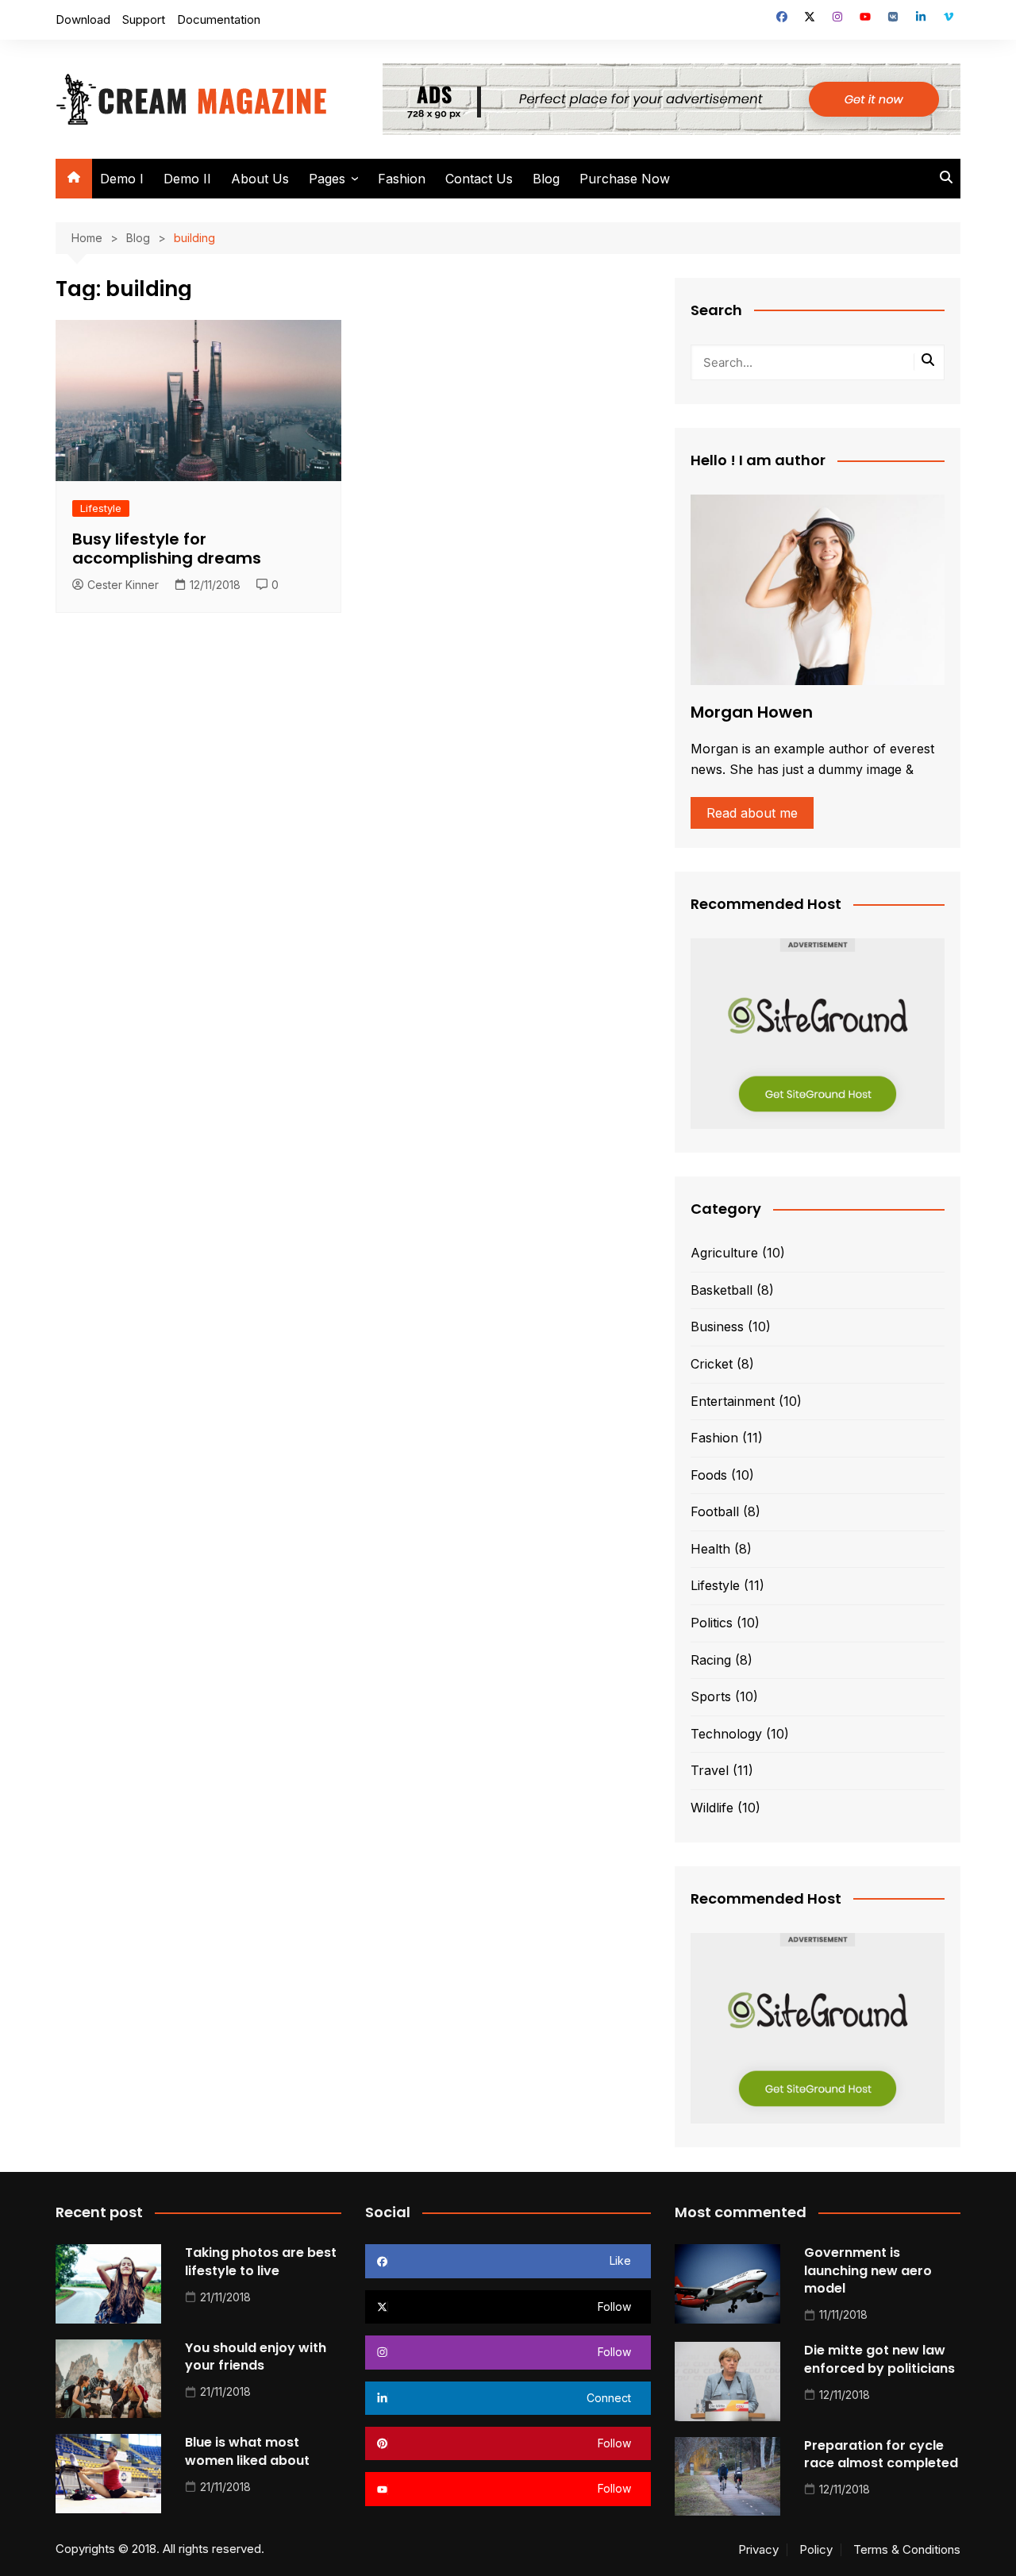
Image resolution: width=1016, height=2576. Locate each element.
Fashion (402, 179)
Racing (711, 1660)
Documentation (219, 19)
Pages (327, 179)
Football (715, 1511)
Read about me (752, 813)
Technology (726, 1734)
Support (144, 19)
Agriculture (724, 1253)
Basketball (722, 1290)
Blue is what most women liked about (247, 2451)
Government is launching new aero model (868, 2270)
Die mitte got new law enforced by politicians (879, 2359)
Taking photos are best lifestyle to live (261, 2261)
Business (717, 1327)
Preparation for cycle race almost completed (881, 2454)
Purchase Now (625, 179)
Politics (712, 1623)
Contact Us (479, 179)
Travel (710, 1770)
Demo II (187, 179)
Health (710, 1549)
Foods (709, 1475)
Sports (711, 1696)
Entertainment (733, 1401)
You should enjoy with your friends (256, 2357)
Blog (546, 179)
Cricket (712, 1364)
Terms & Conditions (907, 2550)
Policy (816, 2550)
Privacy (758, 2550)
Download (83, 19)
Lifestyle (101, 508)
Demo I (122, 179)
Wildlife (712, 1808)
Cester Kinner (123, 585)
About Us (260, 179)
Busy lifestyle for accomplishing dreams (167, 549)
